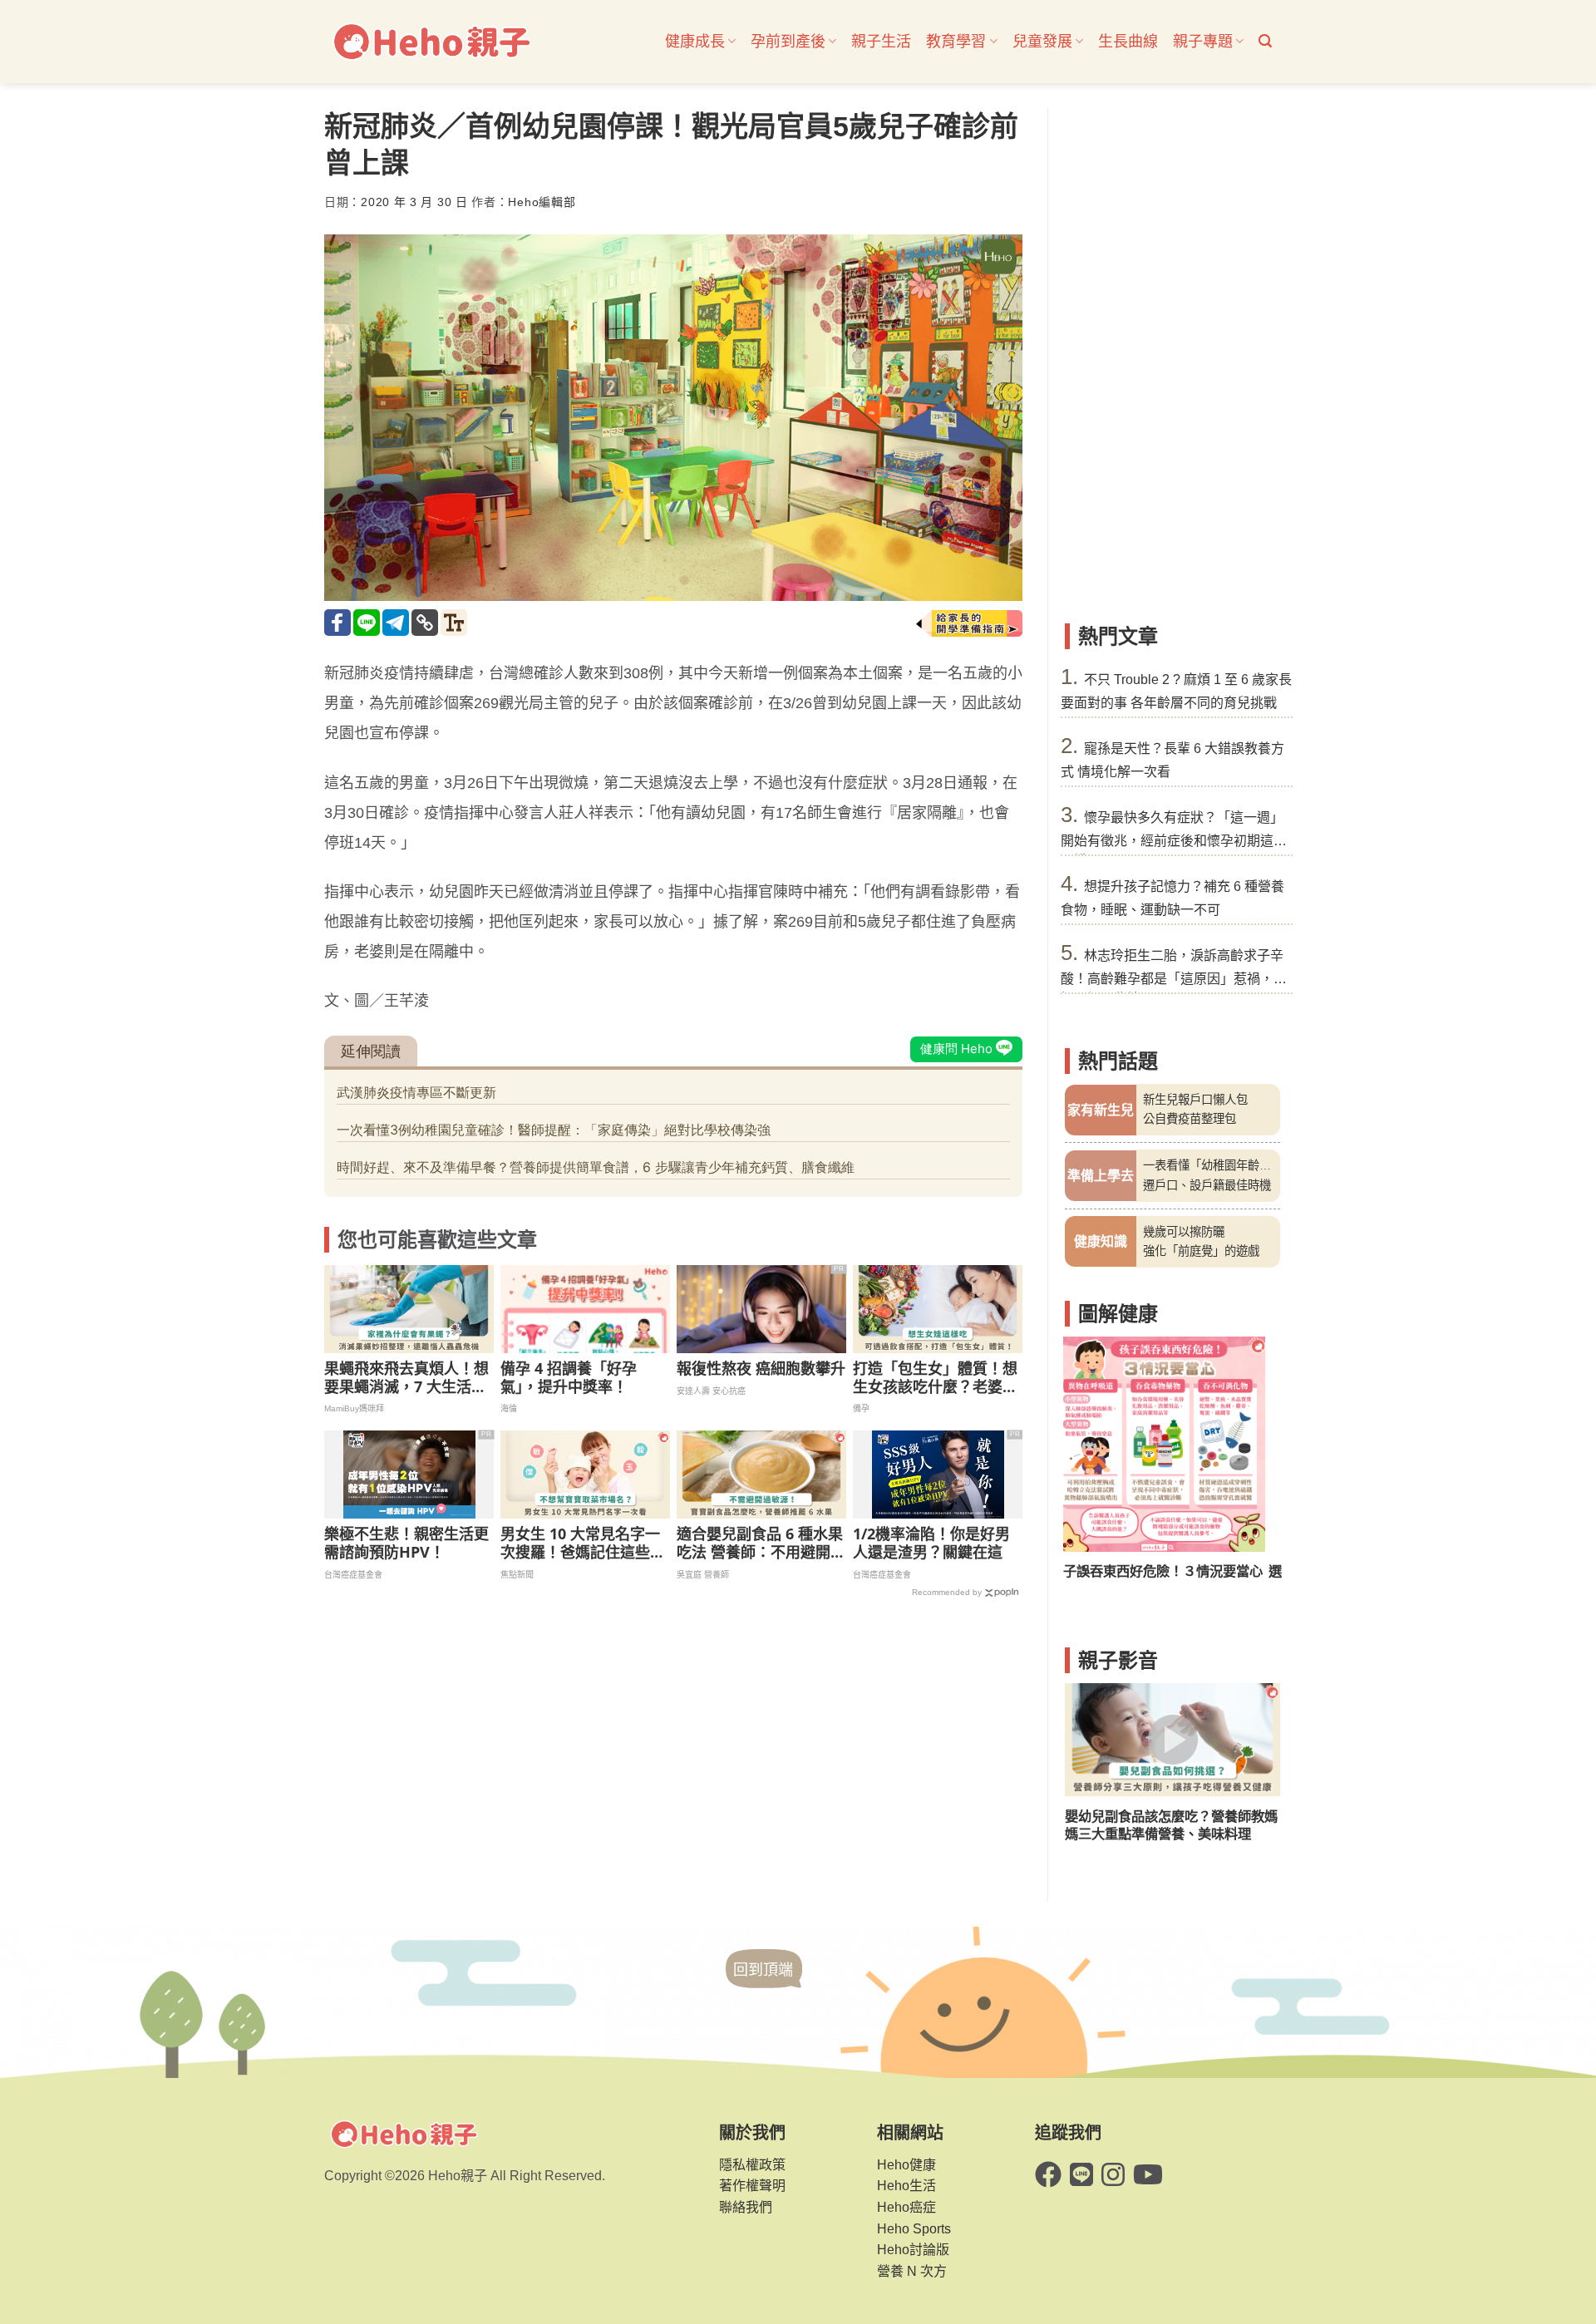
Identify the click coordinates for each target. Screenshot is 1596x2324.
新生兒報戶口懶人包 (1195, 1100)
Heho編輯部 (542, 202)
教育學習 (956, 42)
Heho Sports (914, 2229)
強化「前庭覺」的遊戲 (1201, 1251)
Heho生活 (906, 2186)
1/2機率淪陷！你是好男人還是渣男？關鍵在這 (931, 1543)
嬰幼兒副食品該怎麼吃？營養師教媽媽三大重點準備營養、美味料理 (1171, 1825)
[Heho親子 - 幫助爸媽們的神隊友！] (431, 42)
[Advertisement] (1172, 357)
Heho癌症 (906, 2207)
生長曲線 (1128, 42)
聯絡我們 (746, 2207)
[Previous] (1088, 1468)
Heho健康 (906, 2165)
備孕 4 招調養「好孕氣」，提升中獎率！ (569, 1378)
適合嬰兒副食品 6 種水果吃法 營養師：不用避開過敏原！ (761, 1543)
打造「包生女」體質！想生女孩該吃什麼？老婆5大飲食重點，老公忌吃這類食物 (935, 1378)
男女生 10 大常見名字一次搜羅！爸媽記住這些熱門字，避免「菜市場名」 (583, 1543)
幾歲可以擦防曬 (1184, 1232)
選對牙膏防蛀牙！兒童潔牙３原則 (1165, 1571)
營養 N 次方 (912, 2271)
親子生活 (881, 42)
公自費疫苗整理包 (1190, 1119)
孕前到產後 (788, 42)
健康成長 (695, 42)
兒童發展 (1042, 42)
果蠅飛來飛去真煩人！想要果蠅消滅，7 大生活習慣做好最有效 (406, 1378)
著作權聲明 (752, 2186)
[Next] (1257, 1468)
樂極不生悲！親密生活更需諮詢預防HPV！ (406, 1543)
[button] (1265, 41)
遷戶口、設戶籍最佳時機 (1207, 1185)
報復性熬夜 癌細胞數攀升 (761, 1369)
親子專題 (1203, 42)
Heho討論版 (913, 2250)
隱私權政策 (752, 2165)
